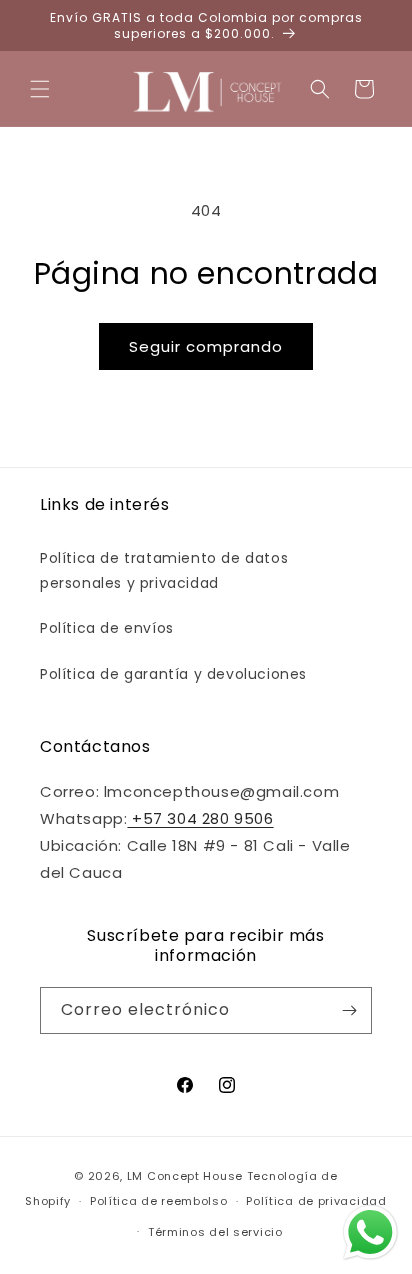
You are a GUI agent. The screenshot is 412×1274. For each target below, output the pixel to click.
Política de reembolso (159, 1201)
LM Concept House (185, 1176)
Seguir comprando (206, 346)
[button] (40, 89)
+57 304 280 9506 (200, 818)
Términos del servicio (215, 1232)
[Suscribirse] (349, 1010)
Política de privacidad (316, 1201)
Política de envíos (107, 628)
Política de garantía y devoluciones (173, 674)
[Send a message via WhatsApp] (370, 1232)
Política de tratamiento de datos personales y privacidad (164, 570)
